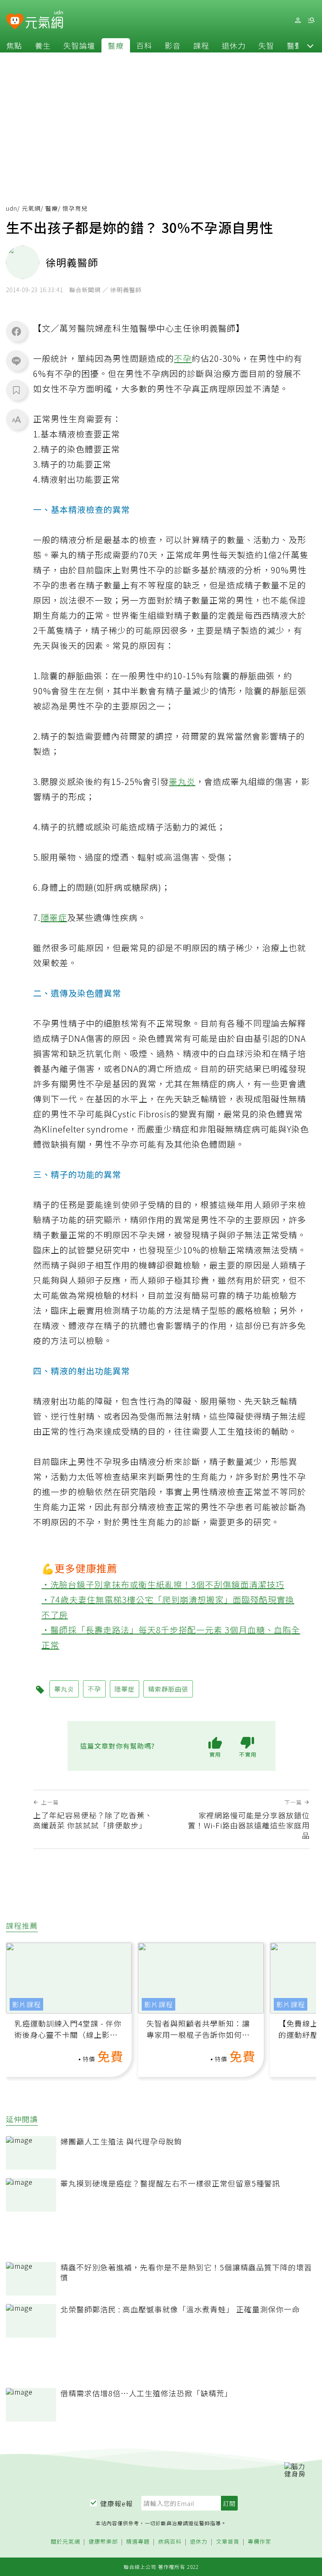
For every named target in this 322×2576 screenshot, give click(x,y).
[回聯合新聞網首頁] (15, 22)
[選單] (311, 20)
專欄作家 (260, 2542)
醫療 (116, 45)
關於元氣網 (65, 2542)
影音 (173, 45)
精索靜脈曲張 (168, 1689)
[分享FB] (16, 331)
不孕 (183, 358)
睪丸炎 (182, 781)
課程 (201, 45)
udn (12, 208)
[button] (310, 45)
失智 (266, 45)
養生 (43, 45)
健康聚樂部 (103, 2542)
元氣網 (31, 208)
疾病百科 (170, 2542)
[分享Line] (16, 361)
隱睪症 (54, 917)
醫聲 (295, 45)
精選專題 (138, 2542)
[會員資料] (298, 20)
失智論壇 (79, 45)
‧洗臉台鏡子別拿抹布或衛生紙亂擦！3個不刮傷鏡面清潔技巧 (163, 1584)
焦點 (14, 45)
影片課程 (26, 2004)
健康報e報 (117, 2503)
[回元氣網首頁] (44, 20)
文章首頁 (228, 2542)
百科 (144, 45)
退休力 (234, 45)
